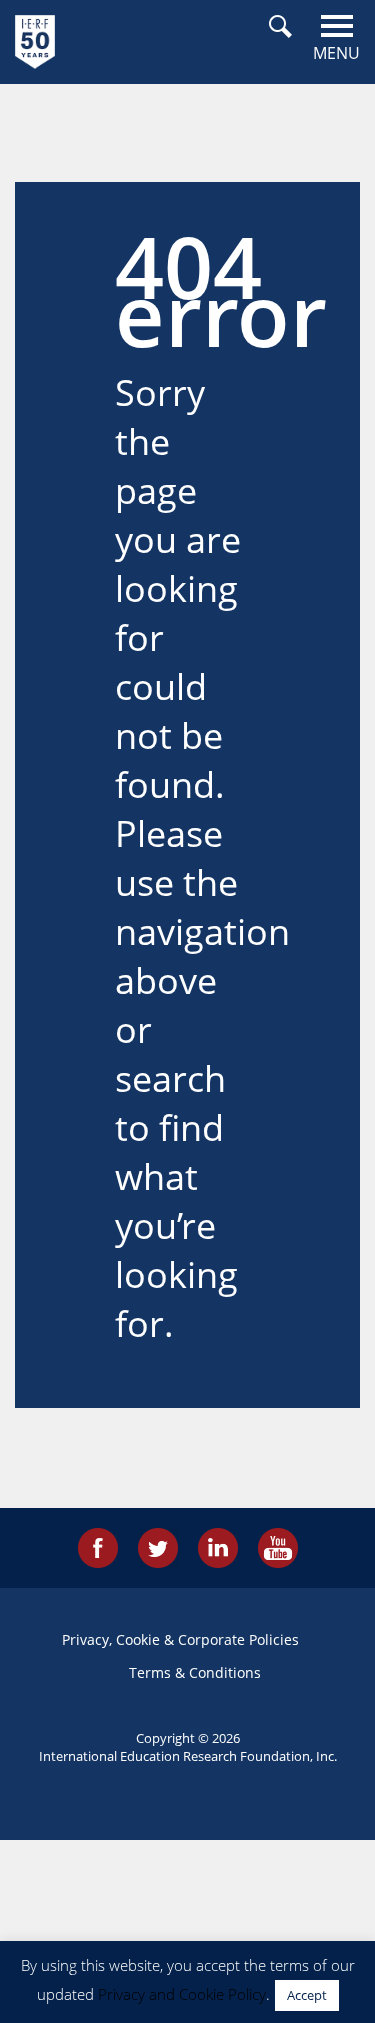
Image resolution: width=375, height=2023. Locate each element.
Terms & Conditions (195, 1672)
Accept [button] (307, 1995)
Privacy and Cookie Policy (182, 1994)
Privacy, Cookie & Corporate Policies (180, 1639)
